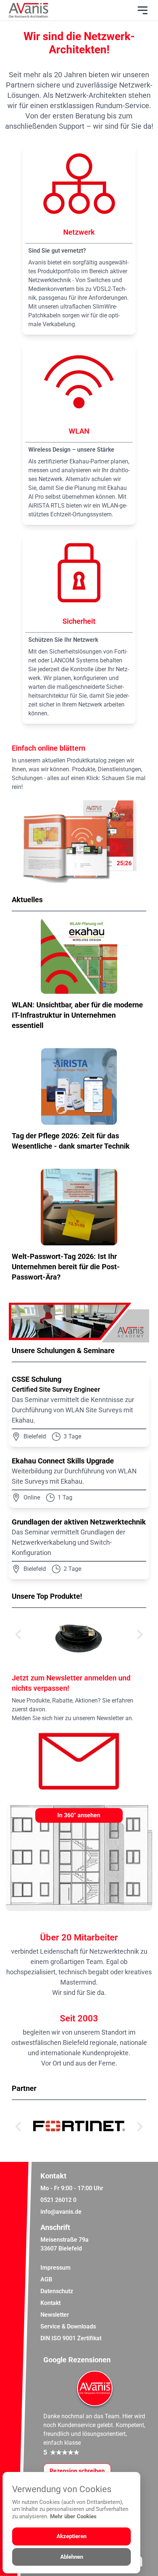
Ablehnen (72, 2557)
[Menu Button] (143, 10)
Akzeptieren (71, 2536)
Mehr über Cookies (73, 2516)
